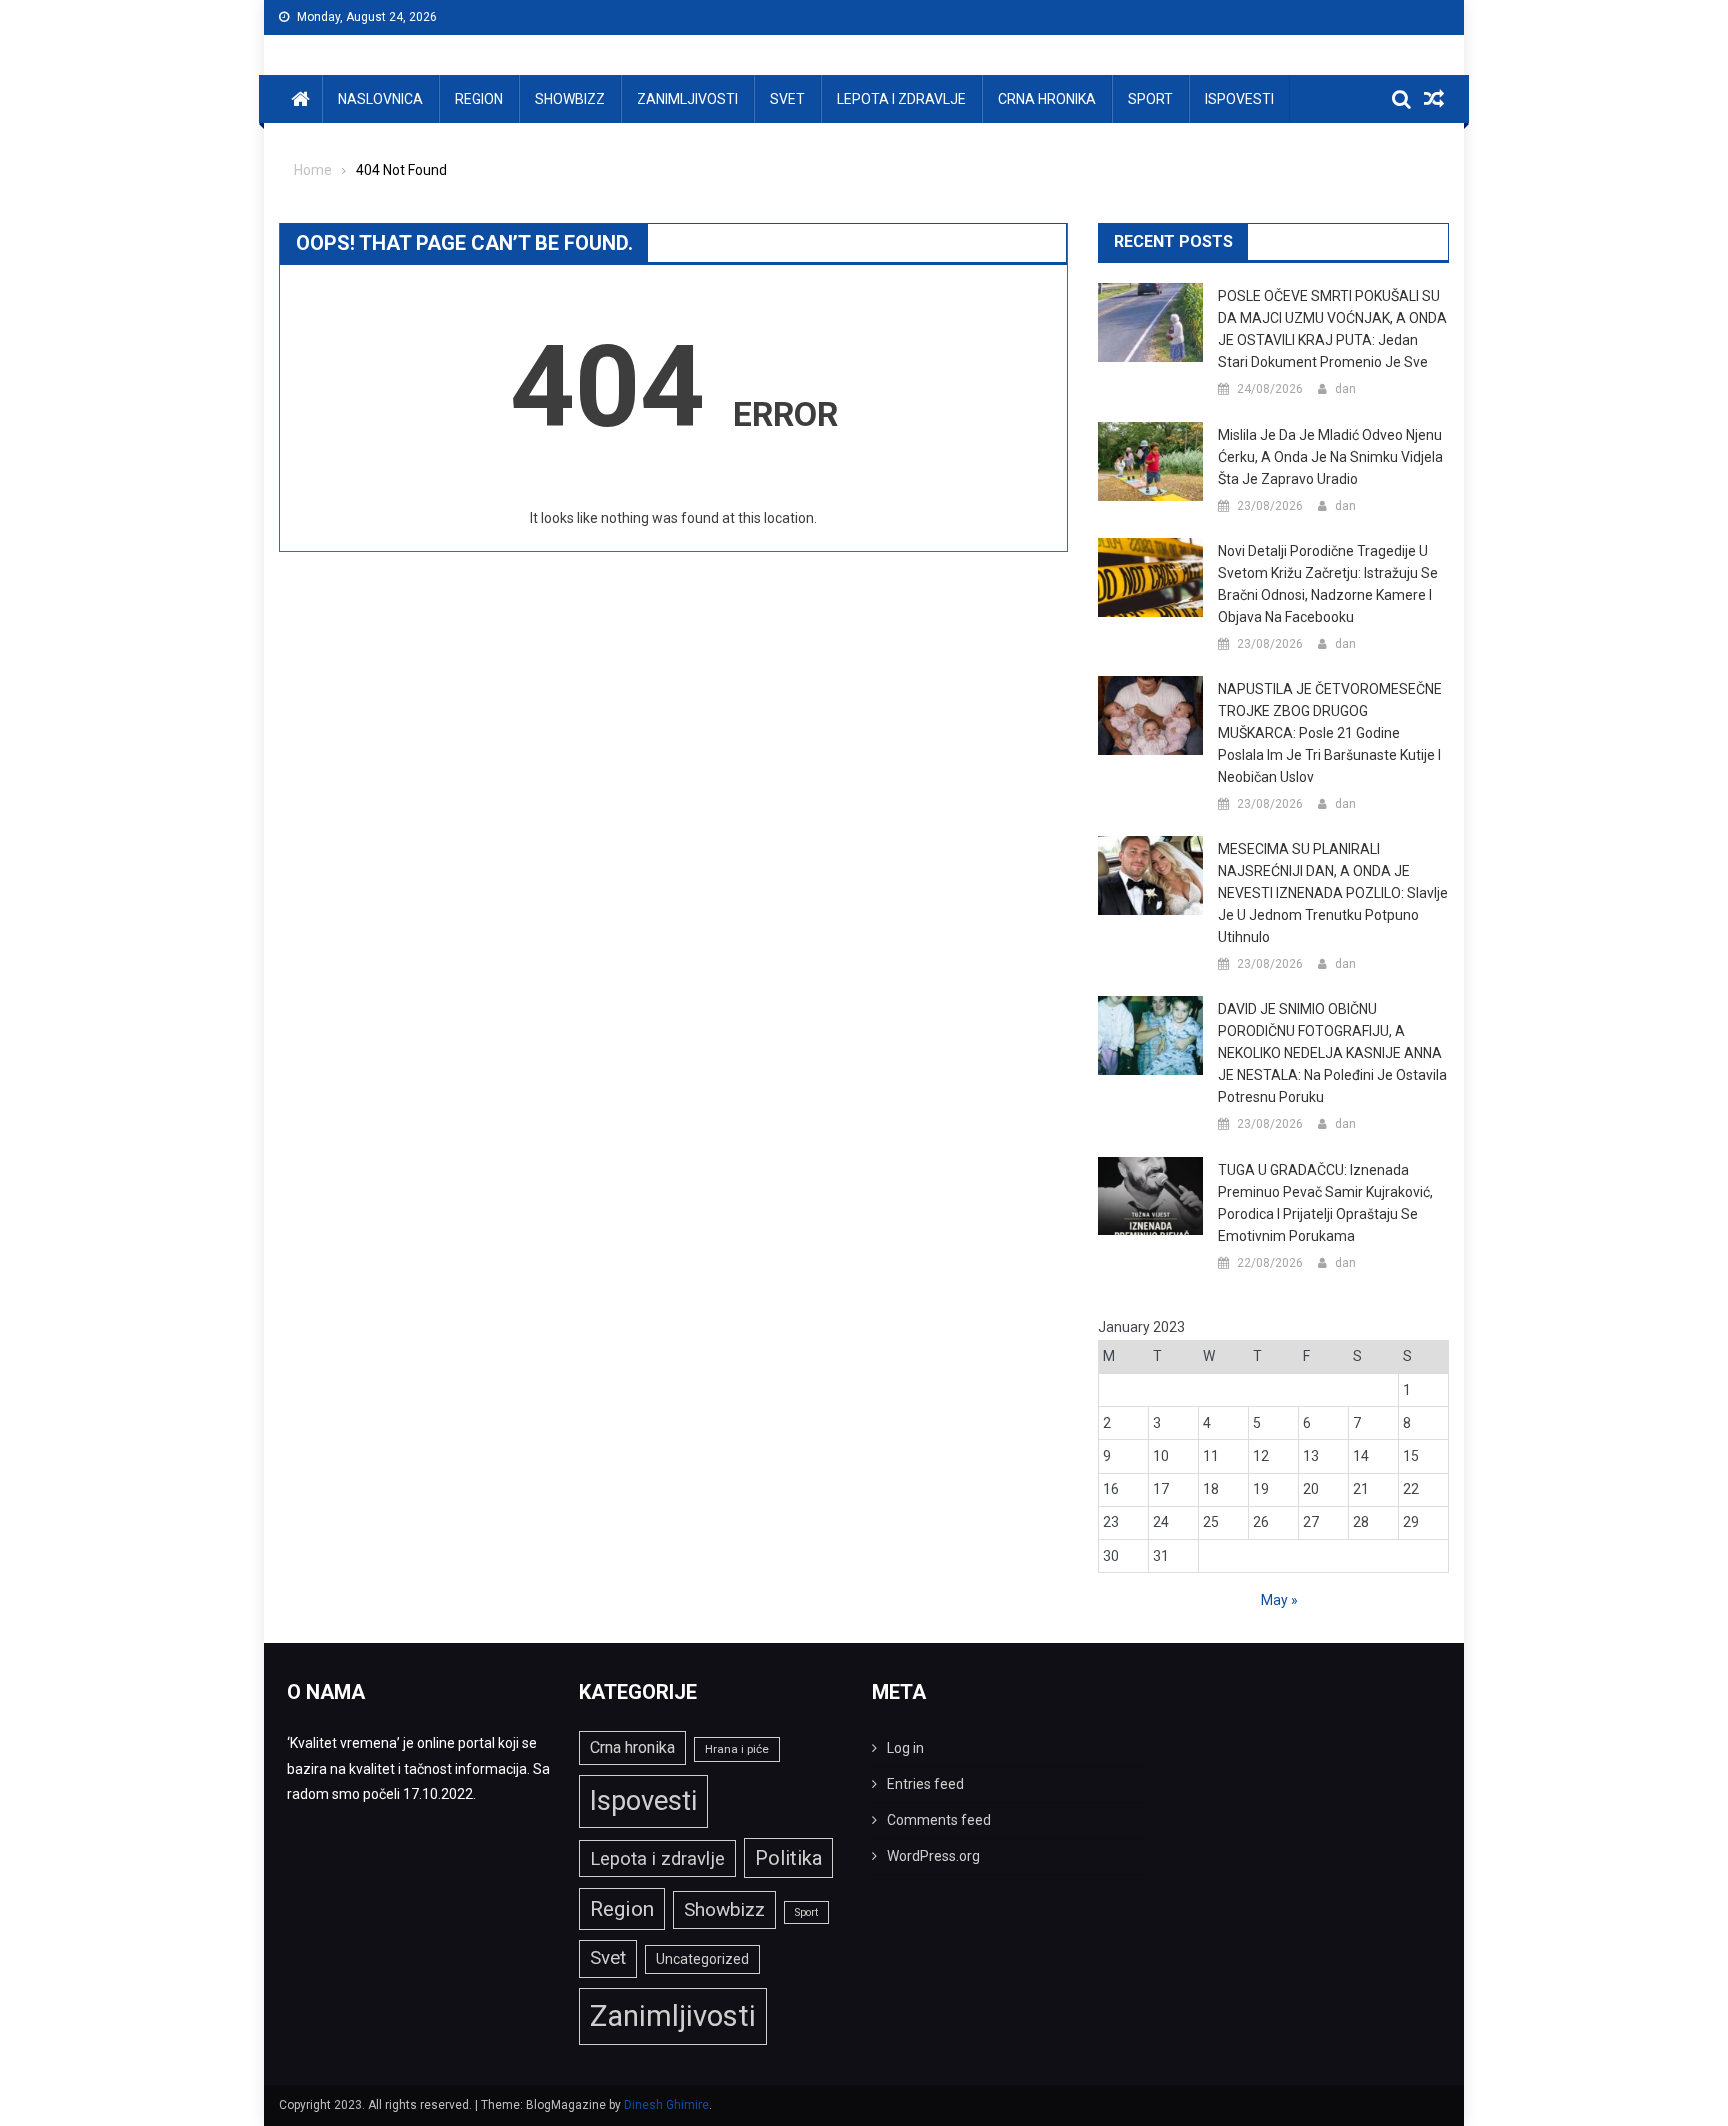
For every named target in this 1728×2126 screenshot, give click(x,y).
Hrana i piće (737, 1749)
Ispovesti (1239, 99)
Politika (788, 1858)
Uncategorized (702, 1959)
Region (479, 99)
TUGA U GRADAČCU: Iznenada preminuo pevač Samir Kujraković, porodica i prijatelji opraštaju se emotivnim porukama (1325, 1203)
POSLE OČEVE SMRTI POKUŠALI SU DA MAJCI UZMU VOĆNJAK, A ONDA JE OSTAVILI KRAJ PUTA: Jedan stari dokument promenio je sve (1332, 329)
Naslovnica (380, 99)
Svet (787, 99)
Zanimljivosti (687, 99)
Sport (1150, 99)
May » (1279, 1600)
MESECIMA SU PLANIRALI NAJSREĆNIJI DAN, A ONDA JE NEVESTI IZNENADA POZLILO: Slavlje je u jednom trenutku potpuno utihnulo (1333, 893)
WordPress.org (933, 1856)
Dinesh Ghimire (666, 2105)
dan (1345, 389)
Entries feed (925, 1784)
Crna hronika (1047, 99)
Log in (905, 1748)
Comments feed (939, 1820)
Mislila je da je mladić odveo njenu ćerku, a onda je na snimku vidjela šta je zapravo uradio (1330, 457)
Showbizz (570, 99)
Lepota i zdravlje (901, 99)
